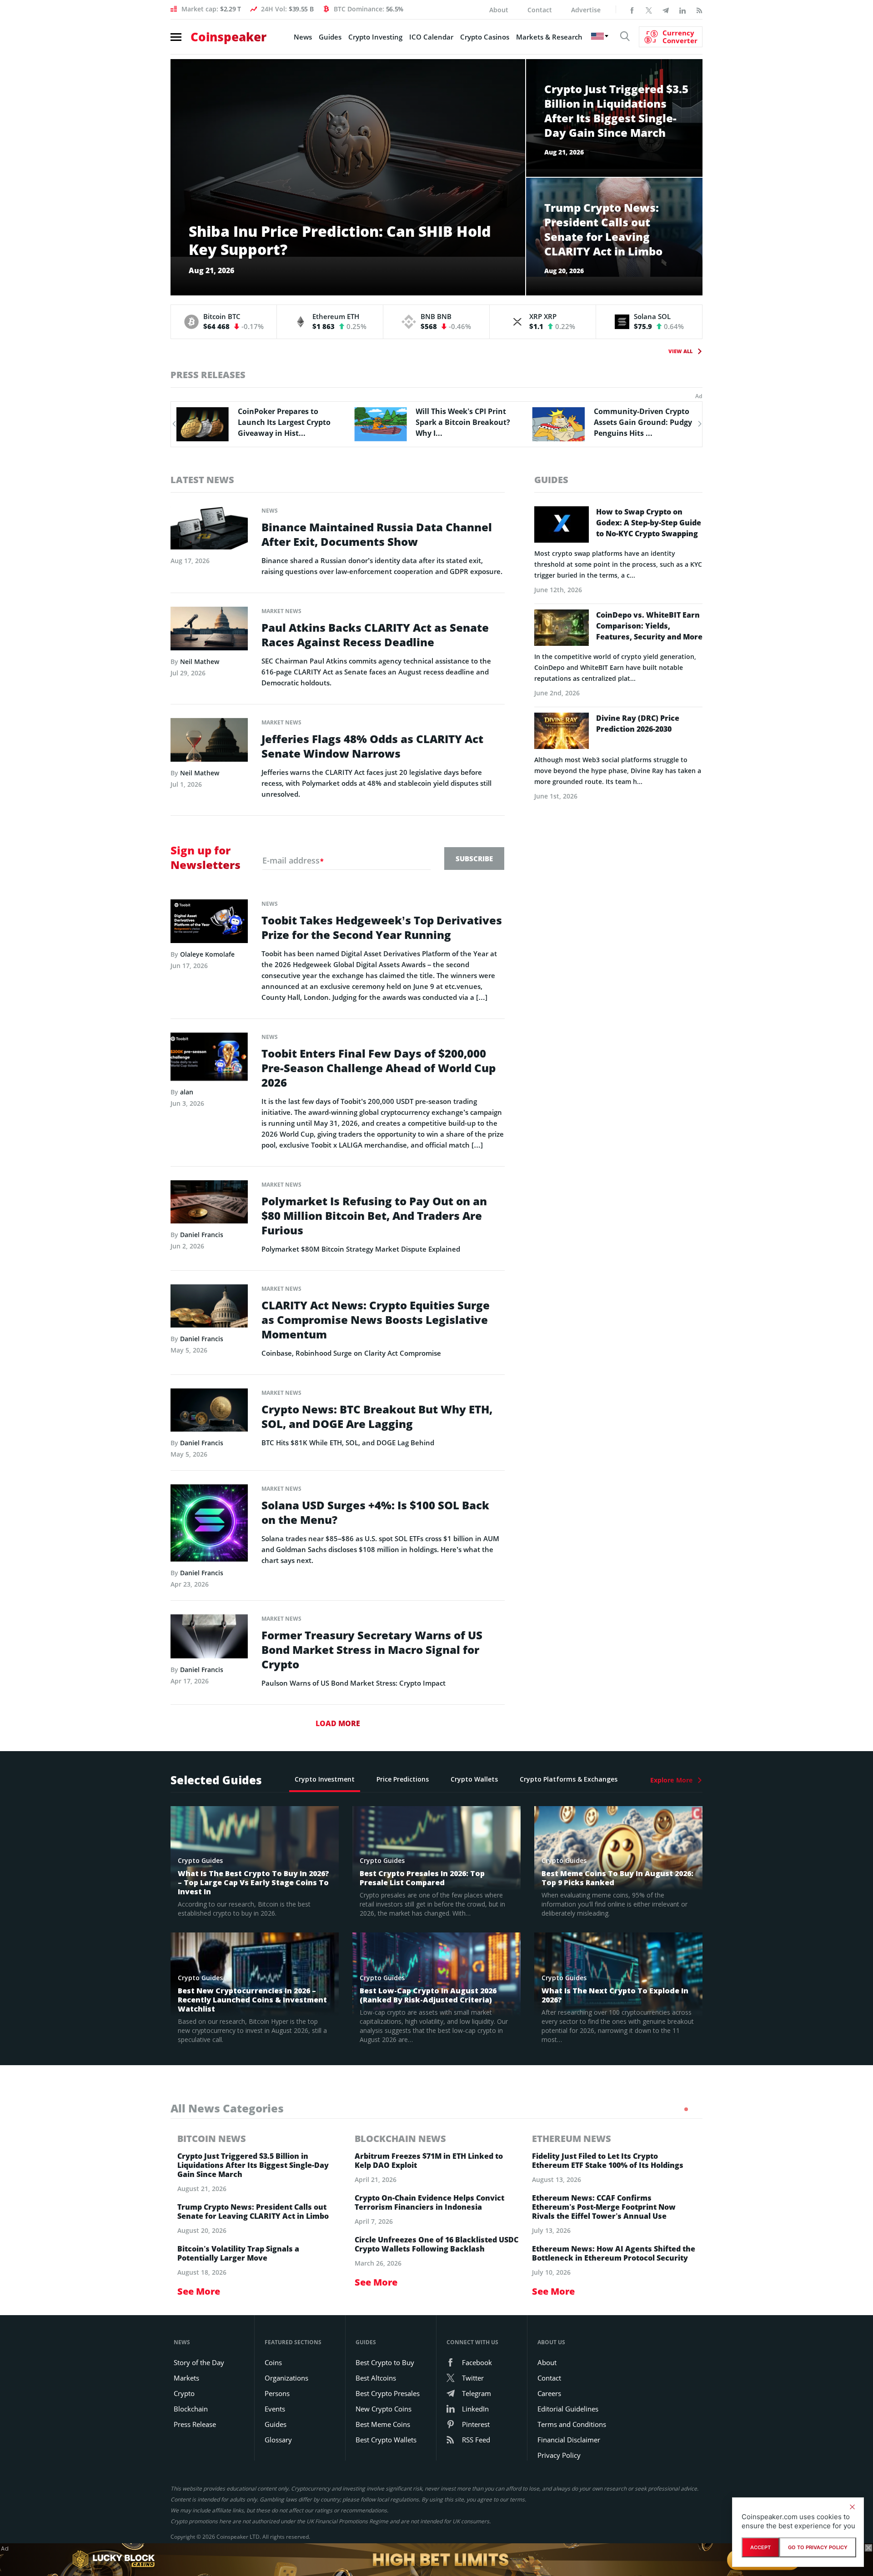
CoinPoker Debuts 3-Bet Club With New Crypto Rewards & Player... (637, 422)
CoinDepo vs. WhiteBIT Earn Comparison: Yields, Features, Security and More (649, 626)
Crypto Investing (375, 37)
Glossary (278, 2440)
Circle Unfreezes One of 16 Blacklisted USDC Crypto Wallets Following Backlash (436, 2244)
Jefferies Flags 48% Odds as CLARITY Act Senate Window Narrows (372, 746)
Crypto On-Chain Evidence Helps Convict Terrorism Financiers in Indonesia (429, 2202)
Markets (186, 2378)
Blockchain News (400, 2139)
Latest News (202, 480)
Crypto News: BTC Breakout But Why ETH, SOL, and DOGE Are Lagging (377, 1417)
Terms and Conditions (572, 2424)
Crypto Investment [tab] (325, 1779)
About (499, 10)
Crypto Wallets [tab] (474, 1779)
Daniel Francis (202, 1235)
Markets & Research (549, 37)
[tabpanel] (259, 2215)
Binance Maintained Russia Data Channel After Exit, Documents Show (377, 534)
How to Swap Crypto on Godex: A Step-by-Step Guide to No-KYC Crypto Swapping (649, 523)
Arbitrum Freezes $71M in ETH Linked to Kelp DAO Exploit (429, 2161)
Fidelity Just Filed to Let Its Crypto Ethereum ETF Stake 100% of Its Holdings (608, 2161)
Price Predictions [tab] (403, 1779)
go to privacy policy (818, 2547)
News (303, 37)
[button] (174, 424)
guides (551, 480)
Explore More (671, 1780)
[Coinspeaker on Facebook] (632, 10)
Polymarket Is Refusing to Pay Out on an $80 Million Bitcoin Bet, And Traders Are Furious (374, 1216)
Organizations (286, 2378)
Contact (540, 10)
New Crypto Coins (384, 2409)
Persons (277, 2393)
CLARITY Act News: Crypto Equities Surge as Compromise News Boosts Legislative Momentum (376, 1320)
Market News (281, 611)
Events (275, 2409)
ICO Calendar (431, 37)
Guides (330, 37)
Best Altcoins (376, 2378)
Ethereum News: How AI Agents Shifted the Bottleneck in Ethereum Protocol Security (614, 2253)
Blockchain (191, 2409)
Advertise (586, 10)
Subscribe (474, 859)
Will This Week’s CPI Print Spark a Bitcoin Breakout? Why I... (285, 422)
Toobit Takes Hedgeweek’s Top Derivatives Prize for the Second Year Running (382, 928)
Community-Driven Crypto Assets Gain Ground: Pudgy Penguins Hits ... (465, 422)
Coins (273, 2362)
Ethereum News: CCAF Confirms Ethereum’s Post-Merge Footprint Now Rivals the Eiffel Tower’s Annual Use (604, 2207)
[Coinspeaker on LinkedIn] (682, 10)
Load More (338, 1723)
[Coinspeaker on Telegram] (666, 10)
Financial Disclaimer (569, 2440)
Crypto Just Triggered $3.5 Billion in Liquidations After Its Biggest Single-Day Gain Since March (253, 2165)
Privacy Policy (559, 2455)
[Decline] (852, 2507)
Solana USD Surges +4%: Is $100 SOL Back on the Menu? (375, 1513)
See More (199, 2291)
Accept (760, 2547)
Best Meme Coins (383, 2424)
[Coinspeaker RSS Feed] (699, 10)
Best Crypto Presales (388, 2393)
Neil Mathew (200, 661)
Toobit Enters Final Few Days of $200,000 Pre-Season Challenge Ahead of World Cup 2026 (379, 1068)
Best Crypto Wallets (386, 2440)
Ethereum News (572, 2139)
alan (187, 1092)
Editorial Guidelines (568, 2409)
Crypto (184, 2393)
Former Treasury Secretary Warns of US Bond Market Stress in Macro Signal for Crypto (372, 1650)
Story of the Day (199, 2362)
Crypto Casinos (485, 37)
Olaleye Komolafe (207, 954)
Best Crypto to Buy (385, 2362)
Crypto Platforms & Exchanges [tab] (569, 1779)
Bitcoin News (212, 2139)
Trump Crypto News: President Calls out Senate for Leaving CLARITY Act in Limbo (253, 2212)
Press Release (195, 2424)
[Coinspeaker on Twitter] (649, 10)
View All (680, 351)
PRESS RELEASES (208, 375)
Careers (549, 2393)
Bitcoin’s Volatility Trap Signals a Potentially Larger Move (238, 2253)
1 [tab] (686, 2109)
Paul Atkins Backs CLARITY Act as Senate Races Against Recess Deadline (375, 635)
